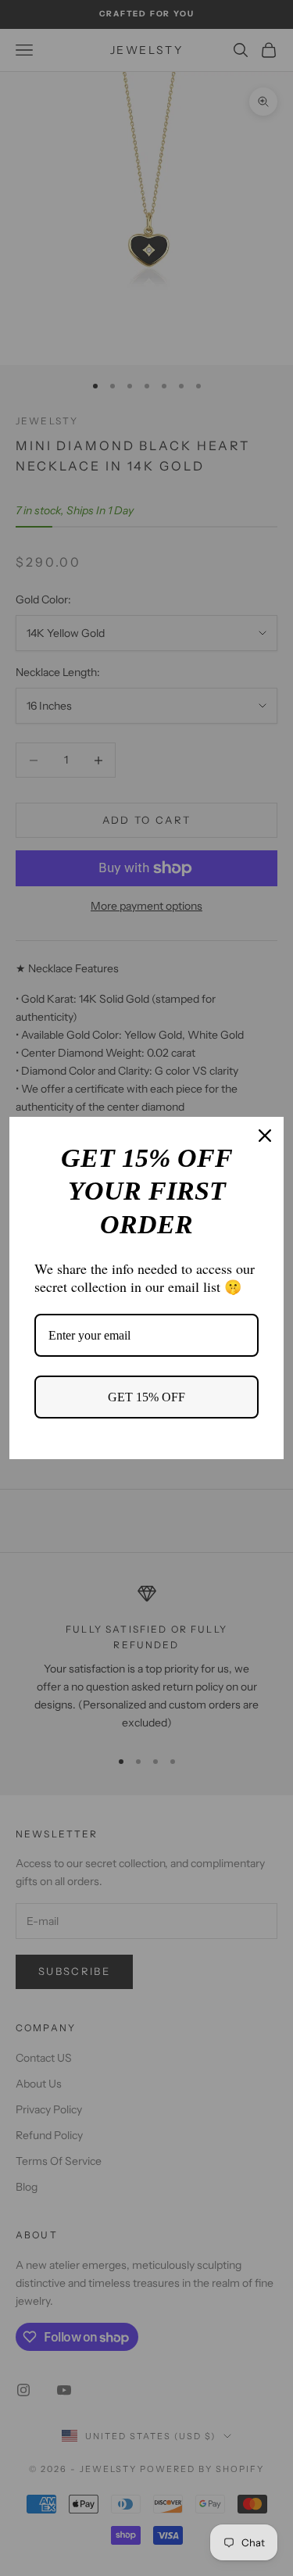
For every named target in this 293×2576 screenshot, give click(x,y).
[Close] (265, 1136)
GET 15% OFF (146, 1397)
